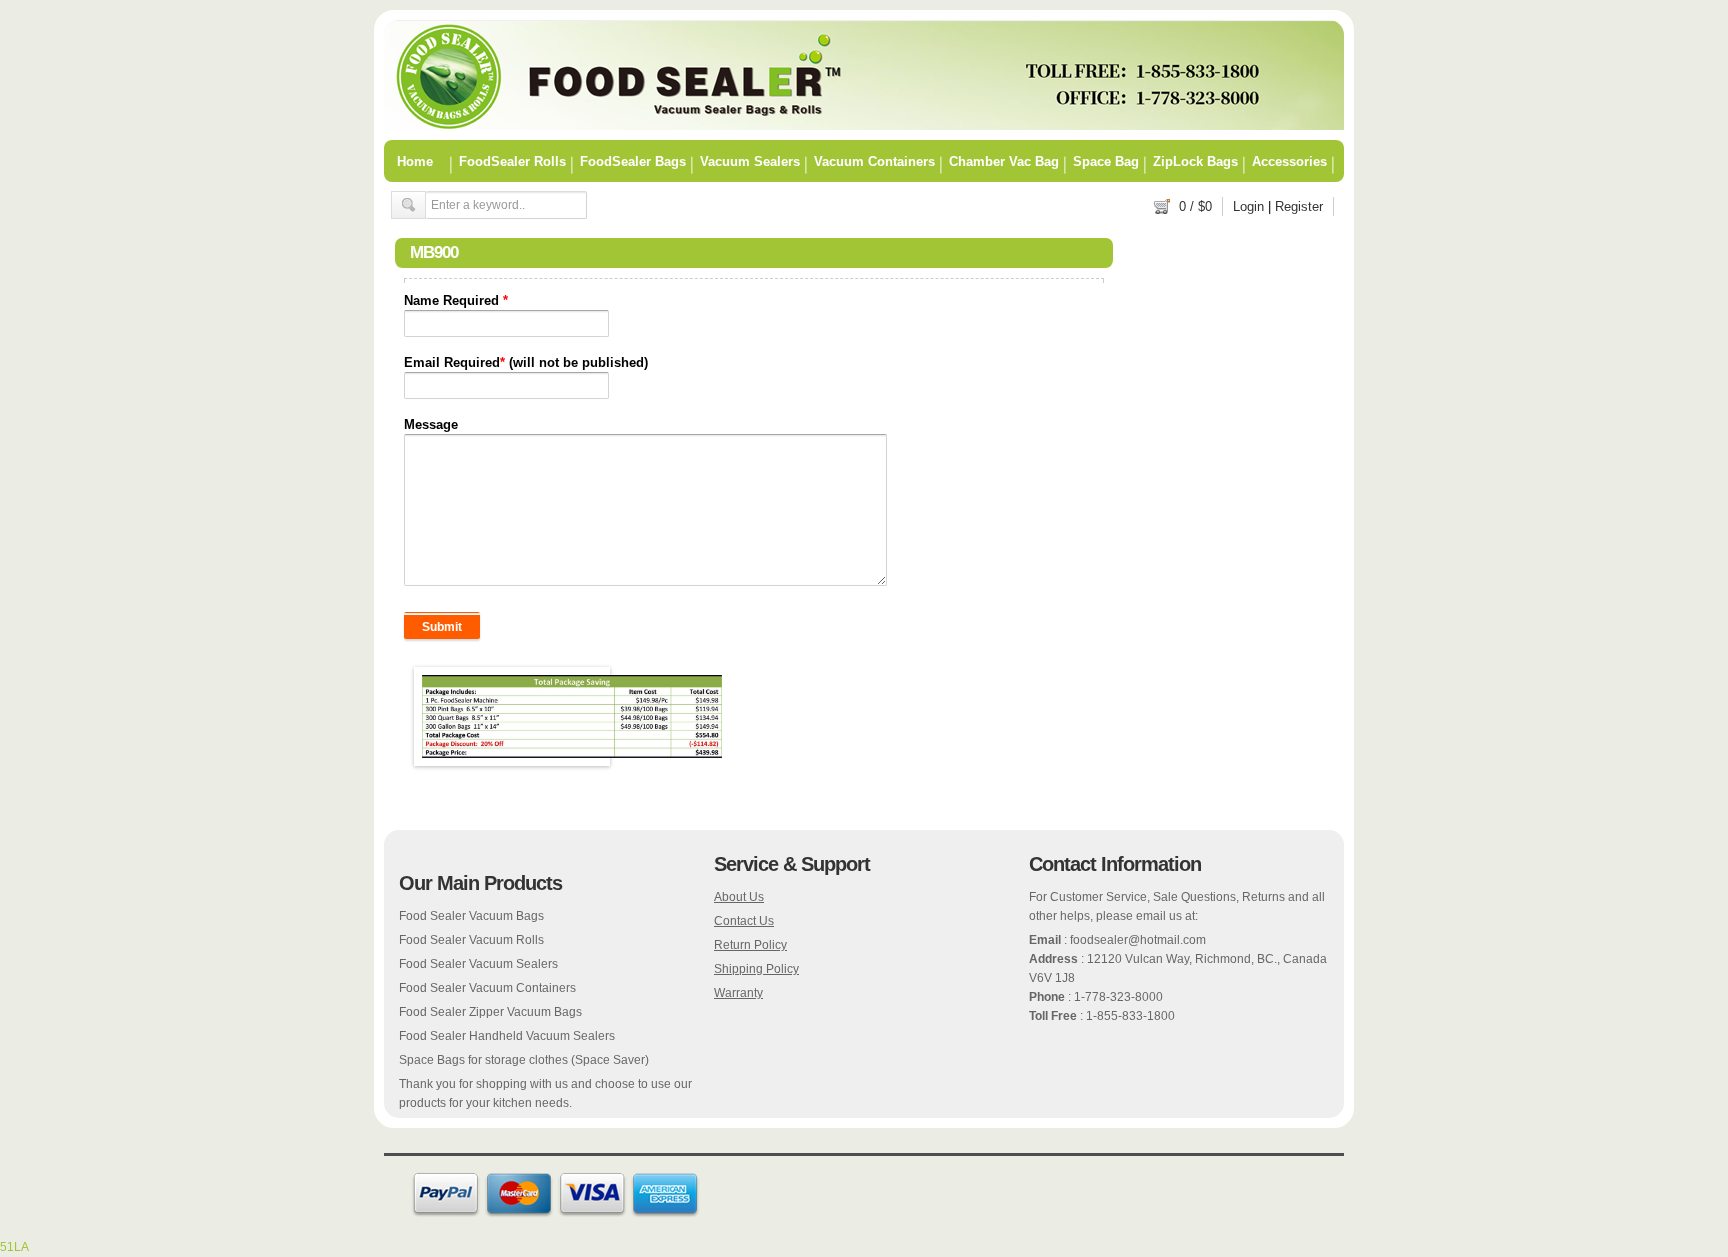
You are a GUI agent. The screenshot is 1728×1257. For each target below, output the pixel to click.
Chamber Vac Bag (1004, 161)
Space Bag (1106, 161)
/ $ (1195, 206)
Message (431, 424)
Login (1248, 206)
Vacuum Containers (874, 161)
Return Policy (750, 945)
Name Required (456, 300)
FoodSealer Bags (633, 161)
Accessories (1289, 161)
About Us (739, 897)
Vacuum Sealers (750, 161)
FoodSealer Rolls (512, 161)
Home (415, 161)
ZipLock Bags (1195, 161)
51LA (14, 1247)
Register (1299, 206)
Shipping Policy (756, 969)
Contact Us (744, 921)
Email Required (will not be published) (526, 362)
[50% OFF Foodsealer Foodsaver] (864, 126)
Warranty (738, 993)
